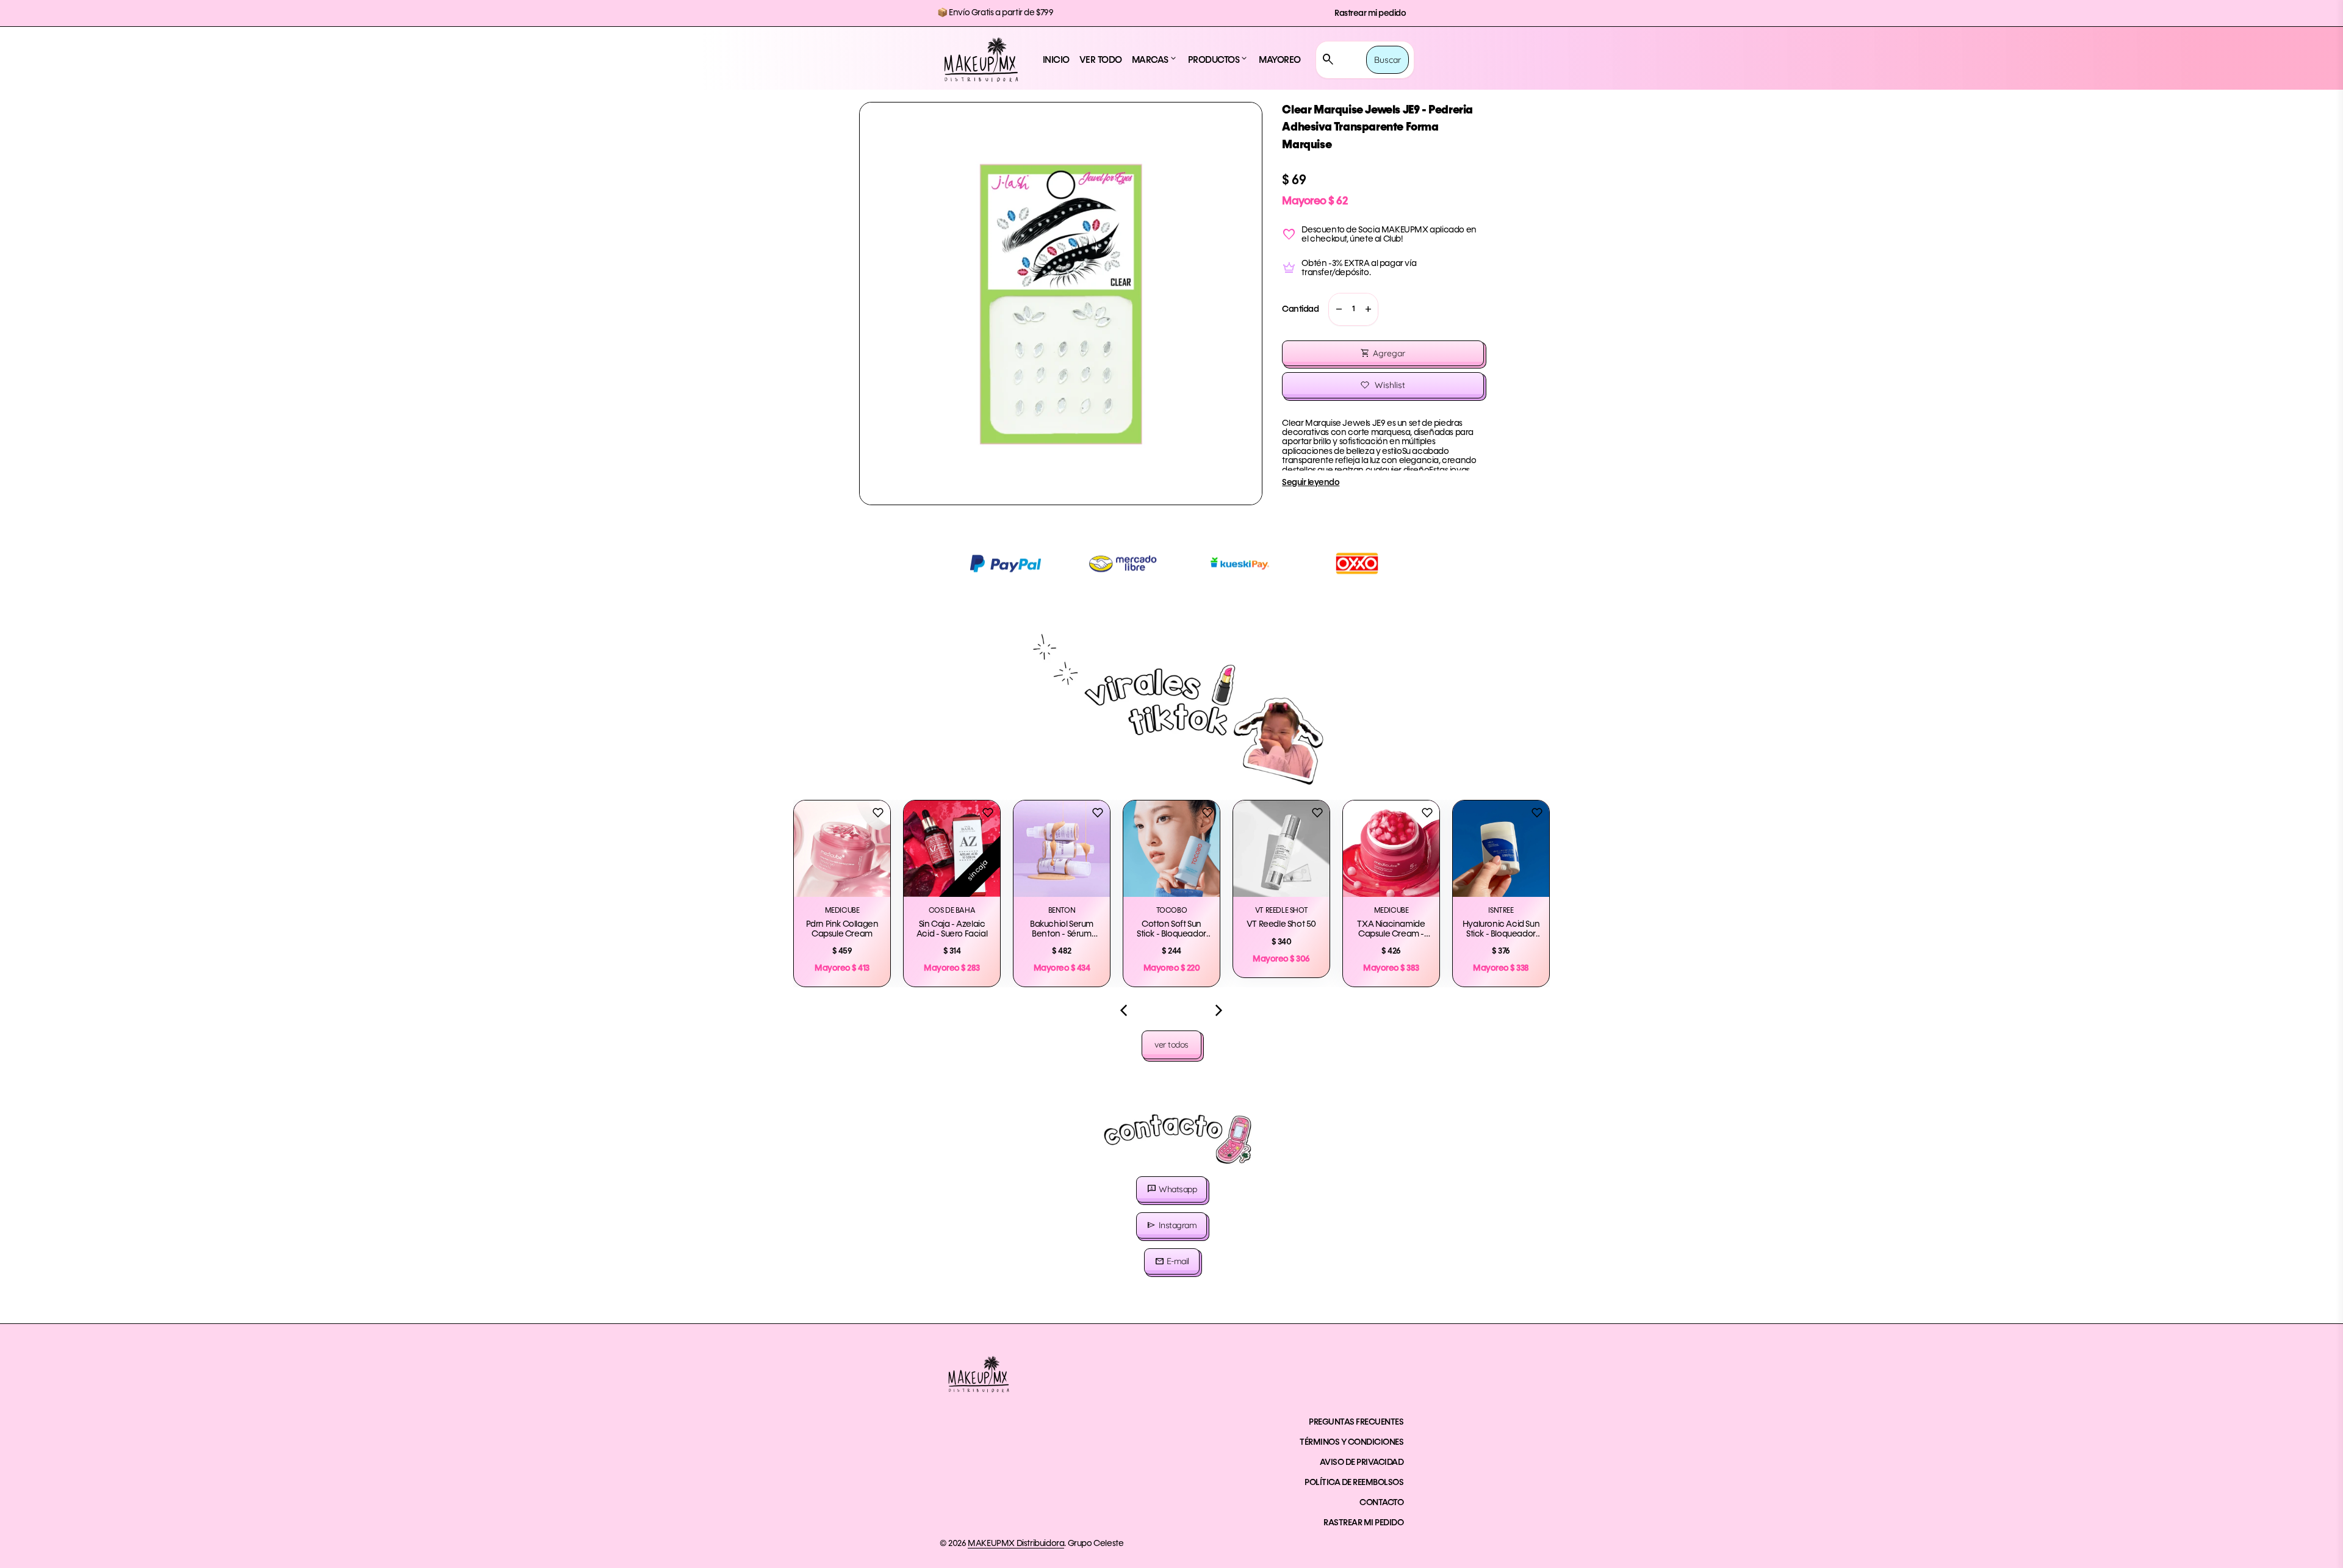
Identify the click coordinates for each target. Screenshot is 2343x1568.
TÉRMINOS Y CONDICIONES (1351, 1442)
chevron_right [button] (1219, 1010)
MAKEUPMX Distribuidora (1016, 1544)
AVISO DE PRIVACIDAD (1362, 1462)
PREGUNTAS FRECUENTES (1356, 1422)
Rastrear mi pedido (1370, 13)
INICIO (1056, 60)
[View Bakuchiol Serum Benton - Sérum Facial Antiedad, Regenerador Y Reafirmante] (1062, 849)
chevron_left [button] (1124, 1010)
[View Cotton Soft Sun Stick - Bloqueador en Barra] (1171, 849)
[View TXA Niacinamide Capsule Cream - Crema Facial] (1391, 849)
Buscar (1387, 60)
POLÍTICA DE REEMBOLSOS (1354, 1483)
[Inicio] (981, 60)
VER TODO (1101, 60)
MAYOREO (1280, 60)
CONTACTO (1381, 1503)
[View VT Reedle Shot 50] (1281, 849)
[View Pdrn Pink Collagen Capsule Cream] (842, 849)
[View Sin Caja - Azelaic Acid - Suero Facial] (952, 849)
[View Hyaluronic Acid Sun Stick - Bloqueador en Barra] (1501, 849)
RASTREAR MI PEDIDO (1363, 1523)
